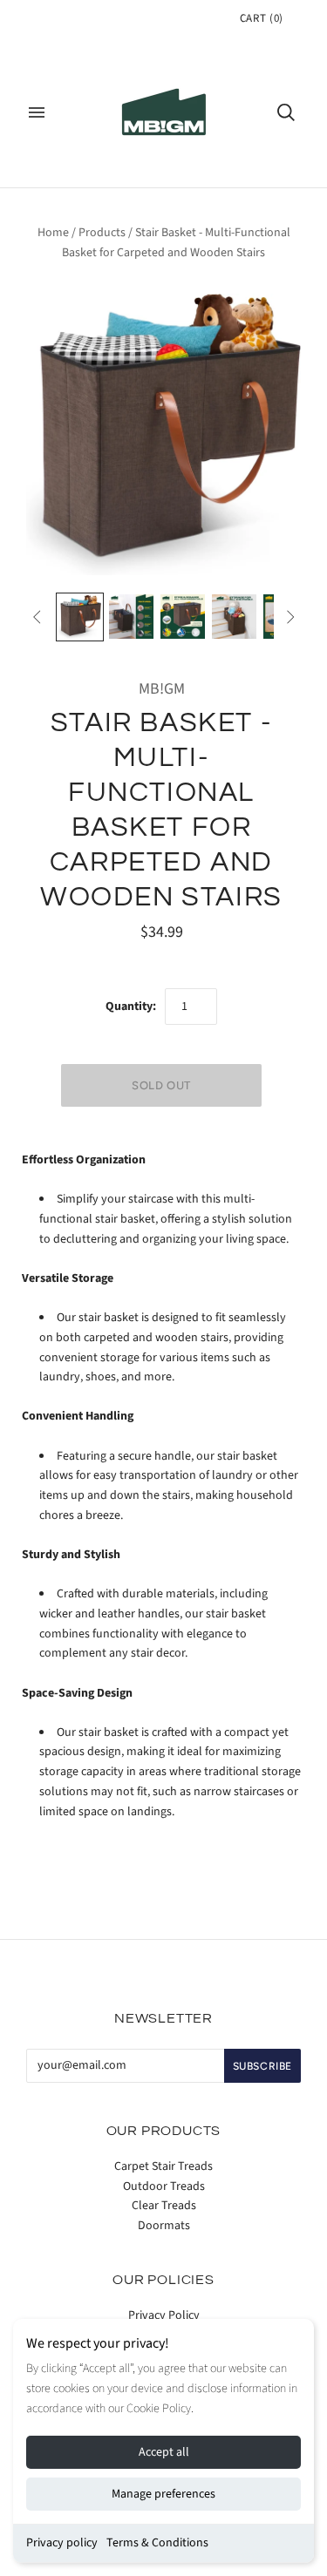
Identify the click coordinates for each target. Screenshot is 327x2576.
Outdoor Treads (164, 2186)
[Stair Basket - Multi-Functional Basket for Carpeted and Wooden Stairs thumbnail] (80, 617)
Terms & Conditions (157, 2543)
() (262, 18)
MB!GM (162, 689)
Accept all (164, 2452)
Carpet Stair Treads (163, 2166)
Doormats (164, 2226)
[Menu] (37, 112)
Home (53, 233)
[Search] (286, 112)
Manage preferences (163, 2494)
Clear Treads (164, 2206)
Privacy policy (62, 2543)
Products (102, 233)
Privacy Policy (164, 2315)
